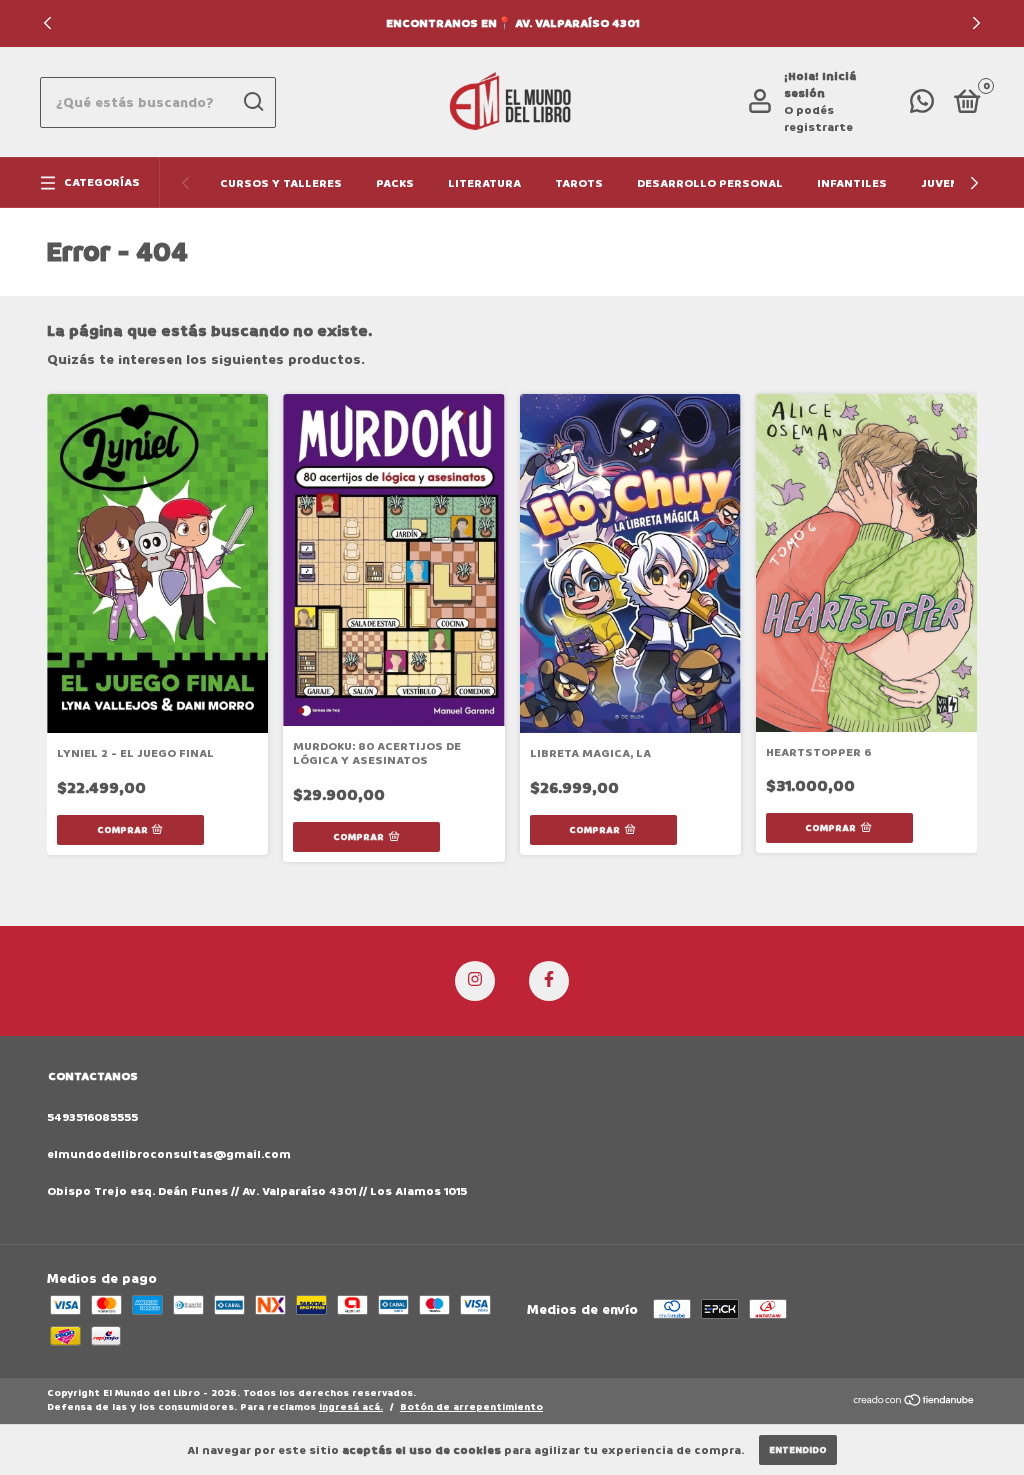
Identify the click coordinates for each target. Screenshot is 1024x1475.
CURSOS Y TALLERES (281, 183)
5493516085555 (92, 1117)
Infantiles (852, 183)
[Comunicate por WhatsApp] (922, 106)
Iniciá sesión (820, 85)
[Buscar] (252, 102)
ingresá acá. (351, 1407)
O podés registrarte (818, 119)
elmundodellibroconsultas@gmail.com (169, 1154)
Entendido (798, 1450)
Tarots (579, 183)
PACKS (395, 183)
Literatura (484, 183)
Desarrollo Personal (710, 183)
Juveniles (953, 183)
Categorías (102, 182)
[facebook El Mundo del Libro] (549, 981)
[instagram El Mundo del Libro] (475, 981)
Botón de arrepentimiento (471, 1407)
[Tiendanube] (914, 1402)
